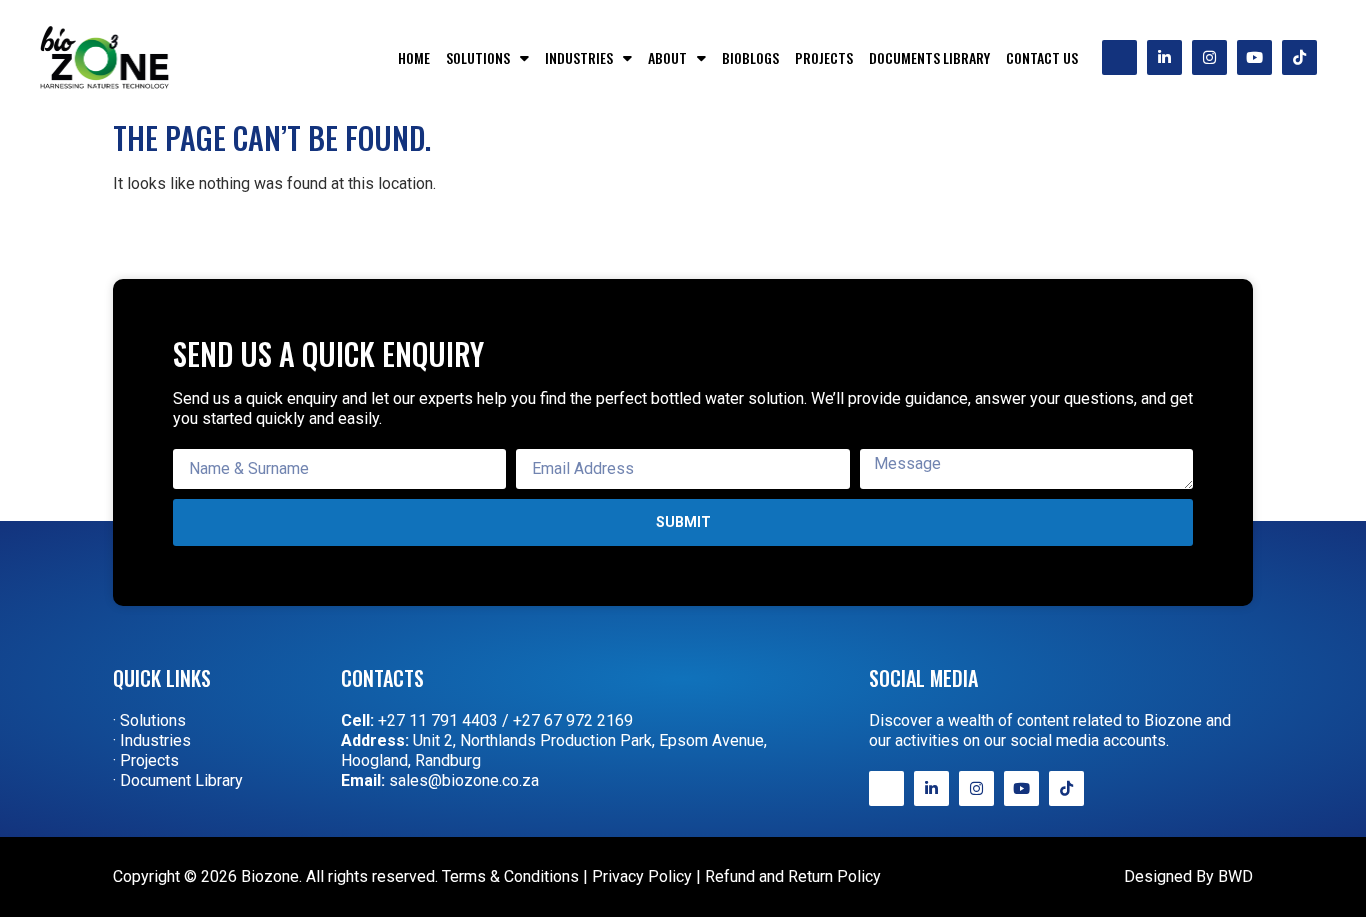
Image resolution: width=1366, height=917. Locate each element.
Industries (579, 57)
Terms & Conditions (510, 876)
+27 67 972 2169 (573, 720)
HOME (414, 57)
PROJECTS (824, 57)
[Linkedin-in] (1164, 57)
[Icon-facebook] (1119, 57)
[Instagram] (1209, 57)
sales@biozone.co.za (464, 780)
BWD (1235, 876)
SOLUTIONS (478, 57)
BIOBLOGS (750, 57)
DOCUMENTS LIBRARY (929, 57)
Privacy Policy (642, 876)
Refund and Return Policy (793, 876)
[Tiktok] (1299, 57)
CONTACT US (1042, 57)
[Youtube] (1254, 57)
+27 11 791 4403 (438, 720)
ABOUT (667, 57)
